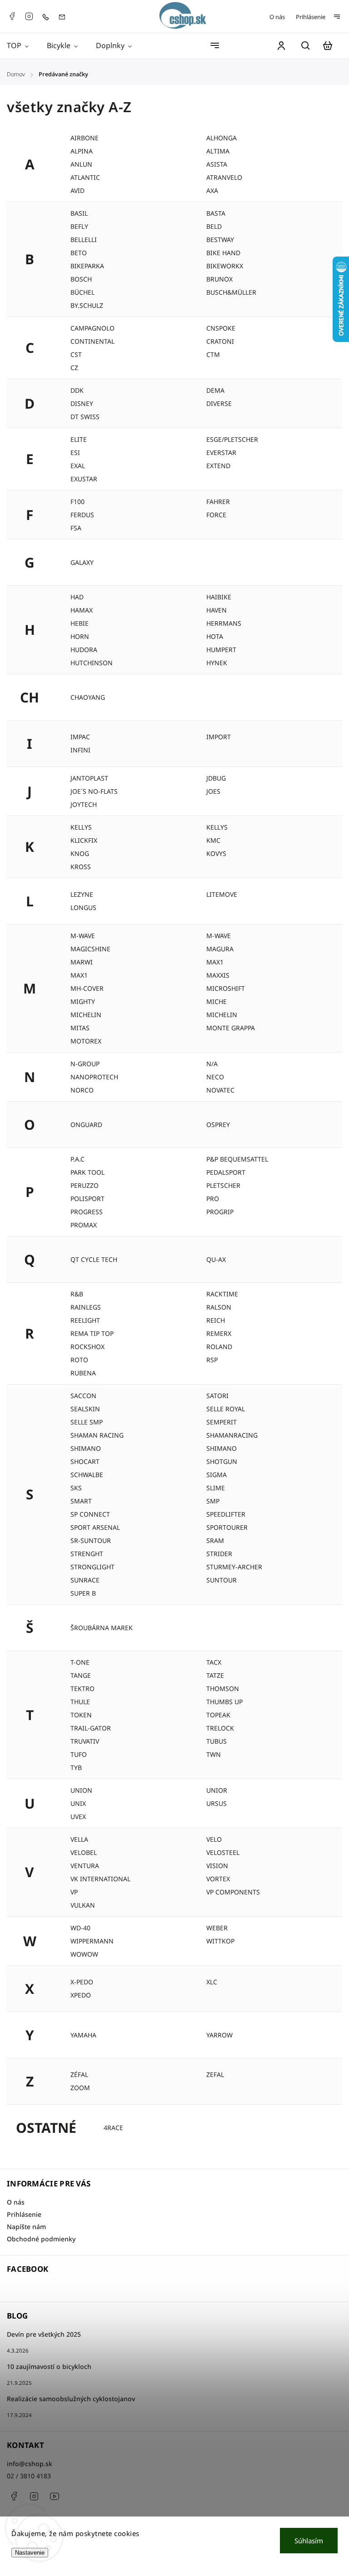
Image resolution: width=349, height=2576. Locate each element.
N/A (212, 1064)
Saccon (83, 1396)
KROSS (81, 867)
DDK (77, 390)
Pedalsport (226, 1172)
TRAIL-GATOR (91, 1728)
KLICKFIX (84, 840)
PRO (213, 1199)
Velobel (84, 1852)
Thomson (223, 1688)
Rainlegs (86, 1307)
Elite (79, 439)
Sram (215, 1540)
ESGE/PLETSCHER (232, 439)
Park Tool (87, 1172)
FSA (76, 528)
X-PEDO (82, 1982)
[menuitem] (22, 46)
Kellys (81, 827)
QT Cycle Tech (94, 1259)
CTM (213, 354)
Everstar (221, 452)
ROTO (79, 1360)
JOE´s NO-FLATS (94, 791)
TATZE (215, 1675)
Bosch (81, 279)
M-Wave (219, 936)
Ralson (219, 1307)
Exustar (84, 479)
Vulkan (83, 1905)
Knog (80, 853)
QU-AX (216, 1259)
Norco (82, 1090)
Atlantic (85, 177)
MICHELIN (222, 1015)
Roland (219, 1347)
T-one (80, 1662)
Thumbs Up (224, 1702)
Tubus (217, 1741)
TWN (214, 1754)
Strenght (87, 1554)
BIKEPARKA (87, 266)
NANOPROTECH (94, 1077)
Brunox (219, 279)
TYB (76, 1768)
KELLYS (217, 827)
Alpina (82, 151)
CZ (74, 368)
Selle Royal (226, 1409)
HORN (80, 636)
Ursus (217, 1803)
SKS (76, 1488)
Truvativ (85, 1741)
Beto (79, 253)
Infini (80, 750)
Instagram (29, 16)
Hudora (84, 650)
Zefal (215, 2074)
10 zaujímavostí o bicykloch (49, 2366)
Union (81, 1790)
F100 (77, 502)
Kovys (216, 853)
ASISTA (217, 164)
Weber (217, 1928)
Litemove (222, 894)
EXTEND (218, 466)
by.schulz (87, 305)
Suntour (222, 1580)
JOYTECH (84, 804)
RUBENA (83, 1373)
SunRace (85, 1580)
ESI (75, 452)
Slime (216, 1488)
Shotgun (222, 1461)
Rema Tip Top (92, 1333)
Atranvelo (224, 177)
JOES (213, 791)
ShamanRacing (232, 1435)
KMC (213, 840)
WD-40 (80, 1928)
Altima (218, 151)
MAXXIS (218, 975)
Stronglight (92, 1567)
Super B (83, 1593)
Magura (220, 949)
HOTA (215, 636)
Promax (84, 1225)
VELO (214, 1839)
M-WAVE (83, 936)
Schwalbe (87, 1475)
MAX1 (215, 962)
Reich (216, 1320)
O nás (277, 17)
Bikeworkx (225, 266)
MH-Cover (87, 988)
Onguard (86, 1125)
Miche (217, 1001)
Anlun (81, 164)
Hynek (217, 663)
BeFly (79, 226)
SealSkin (85, 1409)
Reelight (85, 1320)
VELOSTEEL (223, 1852)
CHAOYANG (88, 697)
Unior (217, 1790)
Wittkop (220, 1941)
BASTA (216, 213)
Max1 (79, 975)
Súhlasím (309, 2541)
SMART (81, 1501)
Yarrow (219, 2035)
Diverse (219, 403)
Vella (79, 1839)
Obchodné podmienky (41, 2239)
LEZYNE (82, 894)
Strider (219, 1554)
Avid (77, 190)
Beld (214, 226)
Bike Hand (223, 253)
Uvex (78, 1817)
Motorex (86, 1041)
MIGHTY (83, 1001)
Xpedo (81, 1995)
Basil (79, 213)
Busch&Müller (231, 292)
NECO (215, 1077)
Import (219, 737)
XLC (212, 1982)
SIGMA (217, 1475)
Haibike (219, 597)
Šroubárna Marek (102, 1628)
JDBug (216, 778)
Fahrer (218, 502)
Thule (80, 1702)
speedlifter (226, 1514)
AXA (212, 190)
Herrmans (224, 623)
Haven (217, 610)
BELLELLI (84, 240)
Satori (217, 1396)
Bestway (220, 240)
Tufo (79, 1754)
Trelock (220, 1728)
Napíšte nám (26, 2227)
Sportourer (227, 1527)
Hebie (80, 623)
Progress (87, 1212)
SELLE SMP (87, 1422)
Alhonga (222, 138)
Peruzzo (85, 1185)
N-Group (85, 1064)
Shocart (85, 1461)
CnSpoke (221, 328)
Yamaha (83, 2035)
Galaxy (82, 562)
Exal (78, 466)
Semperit (222, 1422)
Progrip (220, 1212)
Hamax (82, 610)
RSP (212, 1360)
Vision (217, 1866)
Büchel (82, 292)
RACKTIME (222, 1294)
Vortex (218, 1879)
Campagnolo (92, 328)
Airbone (85, 138)
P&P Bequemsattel (237, 1159)
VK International (100, 1879)
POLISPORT (87, 1199)
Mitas (80, 1028)
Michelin (86, 1015)
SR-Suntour (91, 1540)
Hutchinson (92, 663)
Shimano (86, 1448)
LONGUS (83, 907)
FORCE (216, 515)
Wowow (84, 1954)
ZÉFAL (79, 2074)
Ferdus (82, 515)
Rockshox (87, 1347)
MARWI (82, 962)
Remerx (219, 1333)
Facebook (12, 16)
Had (77, 597)
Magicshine (90, 949)
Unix (78, 1803)
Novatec (220, 1090)
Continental (92, 341)
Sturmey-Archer (234, 1567)
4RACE (113, 2128)
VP (74, 1892)
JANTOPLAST (89, 778)
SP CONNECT (90, 1514)
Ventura (85, 1866)
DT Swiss (85, 417)
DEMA (215, 390)
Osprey (218, 1125)
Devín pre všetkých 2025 (44, 2334)
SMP (213, 1501)
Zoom (80, 2088)
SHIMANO (222, 1448)
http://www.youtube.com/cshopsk (55, 2496)
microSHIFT (226, 988)
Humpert (221, 650)
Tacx (214, 1662)
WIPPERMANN (92, 1941)
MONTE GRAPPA (231, 1028)
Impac (80, 737)
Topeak (218, 1715)
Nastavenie (30, 2553)
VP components (233, 1892)
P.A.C (77, 1159)
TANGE (81, 1675)
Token (81, 1715)
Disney (82, 403)
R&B (77, 1294)
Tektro (82, 1688)
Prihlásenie (311, 17)
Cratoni (220, 341)
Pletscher (223, 1185)
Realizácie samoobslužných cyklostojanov (71, 2399)
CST (76, 354)
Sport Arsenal (95, 1527)
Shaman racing (97, 1435)
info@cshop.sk (30, 2464)
